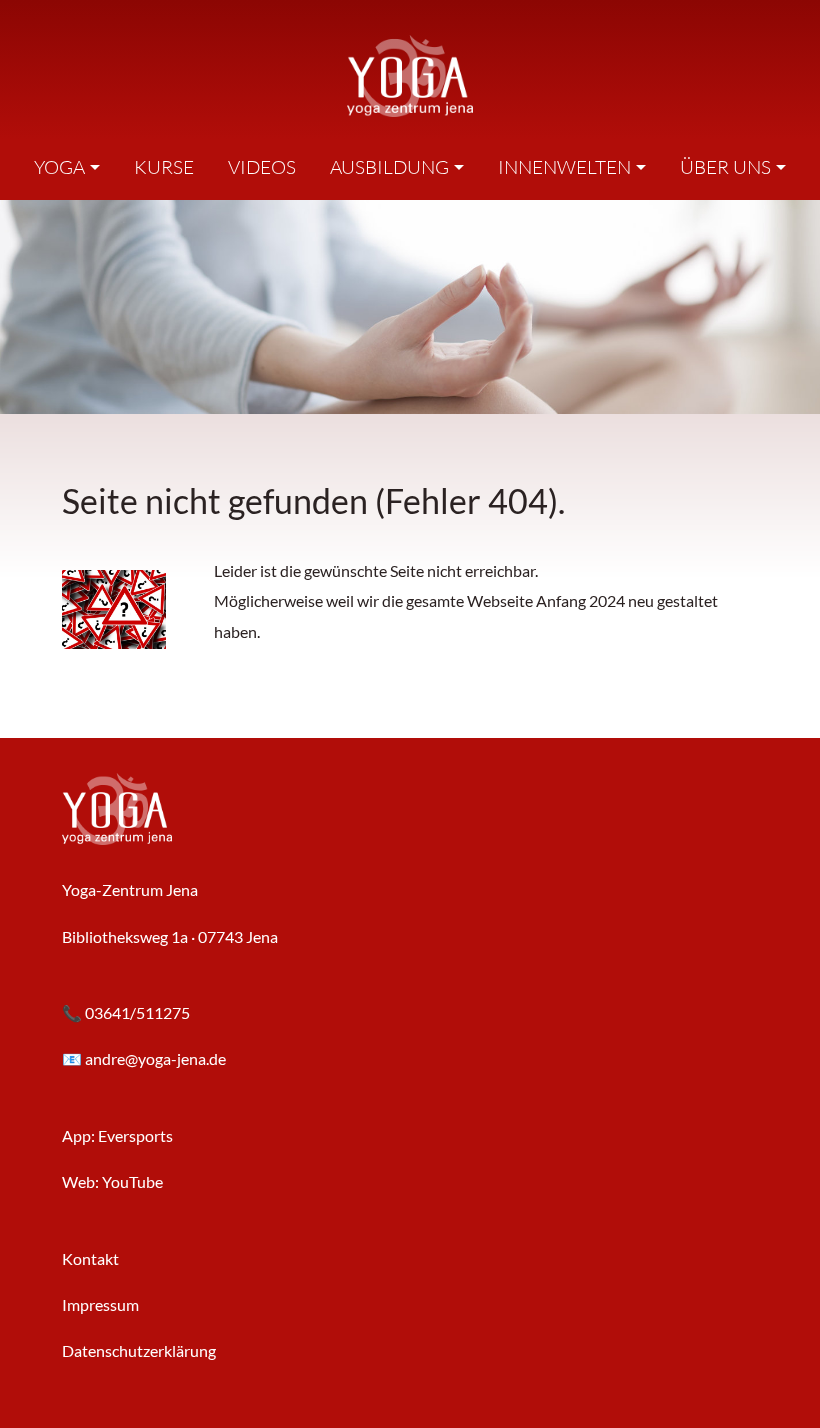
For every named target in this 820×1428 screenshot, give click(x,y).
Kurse (164, 167)
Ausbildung (389, 167)
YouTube (132, 1181)
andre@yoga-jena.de (155, 1058)
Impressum (100, 1304)
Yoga (59, 167)
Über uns (725, 167)
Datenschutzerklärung (139, 1350)
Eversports (135, 1135)
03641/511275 (137, 1012)
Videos (262, 167)
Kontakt (90, 1258)
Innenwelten (564, 167)
